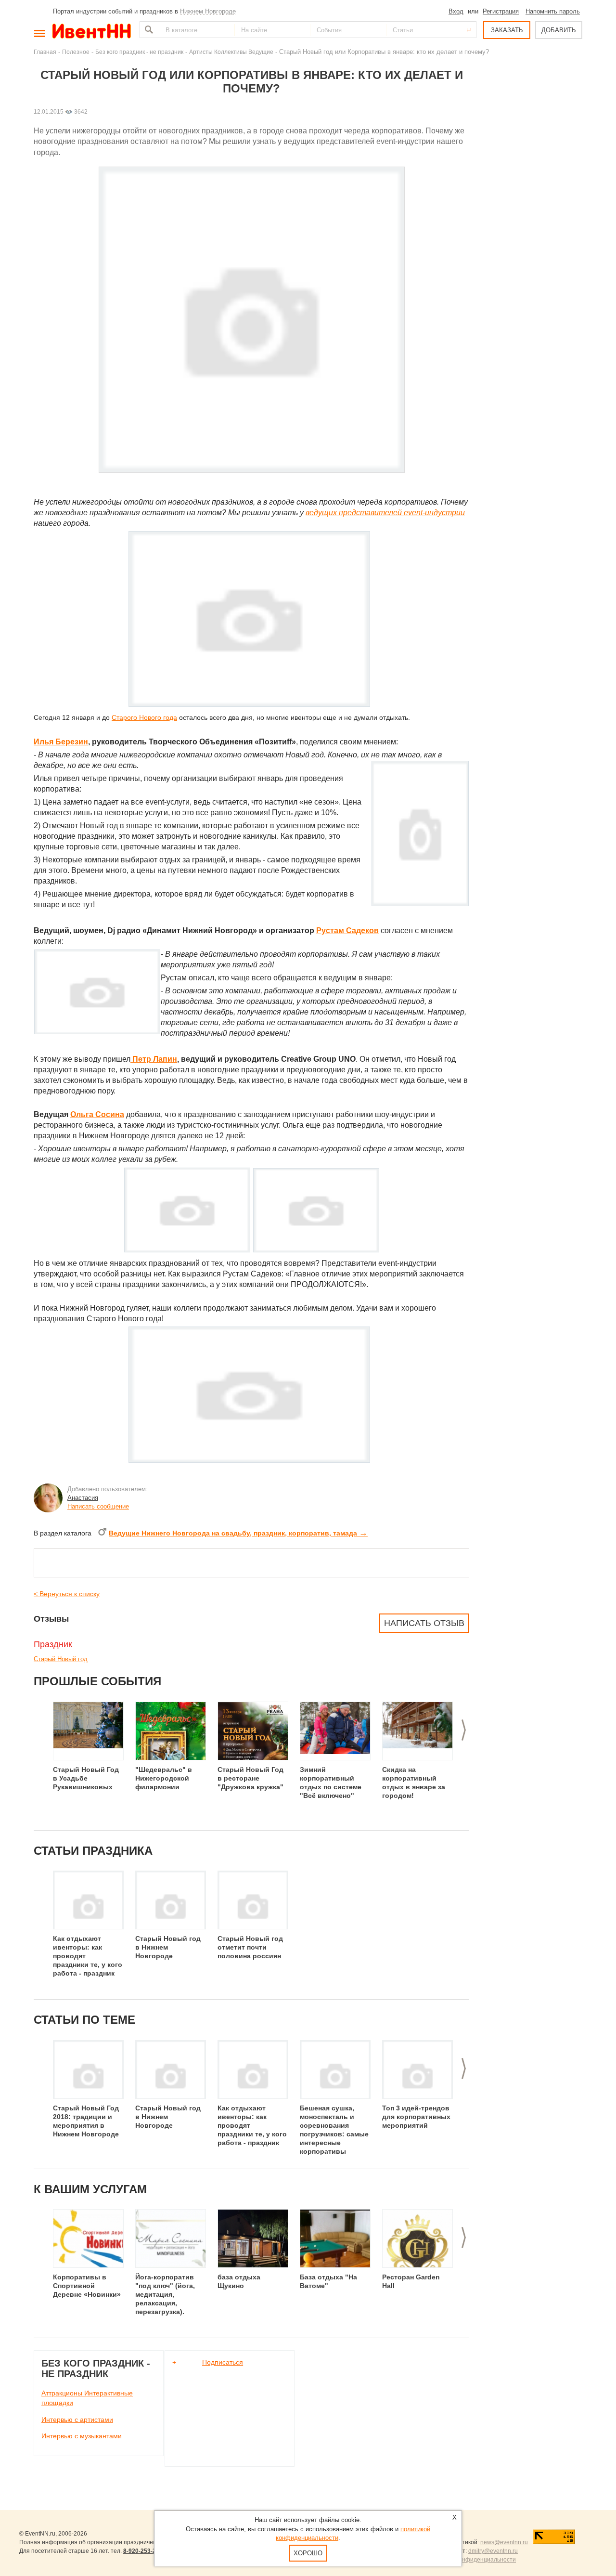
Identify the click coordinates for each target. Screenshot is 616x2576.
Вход (456, 11)
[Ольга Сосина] (316, 1250)
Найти (148, 30)
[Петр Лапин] (187, 1250)
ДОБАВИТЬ (559, 30)
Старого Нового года (144, 717)
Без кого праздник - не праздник (139, 52)
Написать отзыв (424, 1623)
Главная (45, 52)
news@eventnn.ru (504, 2542)
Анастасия (83, 1498)
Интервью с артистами (77, 2420)
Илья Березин (61, 742)
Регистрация (501, 11)
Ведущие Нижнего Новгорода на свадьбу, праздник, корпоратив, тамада (238, 1533)
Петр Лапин (155, 1059)
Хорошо (308, 2553)
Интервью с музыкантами (82, 2436)
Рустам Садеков (347, 930)
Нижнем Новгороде (208, 11)
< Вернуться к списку (67, 1594)
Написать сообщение (98, 1506)
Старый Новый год (61, 1659)
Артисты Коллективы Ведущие (231, 52)
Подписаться (223, 2362)
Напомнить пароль (553, 11)
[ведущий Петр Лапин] (131, 1059)
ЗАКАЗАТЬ (507, 30)
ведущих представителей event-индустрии (385, 513)
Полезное (76, 52)
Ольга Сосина (97, 1114)
